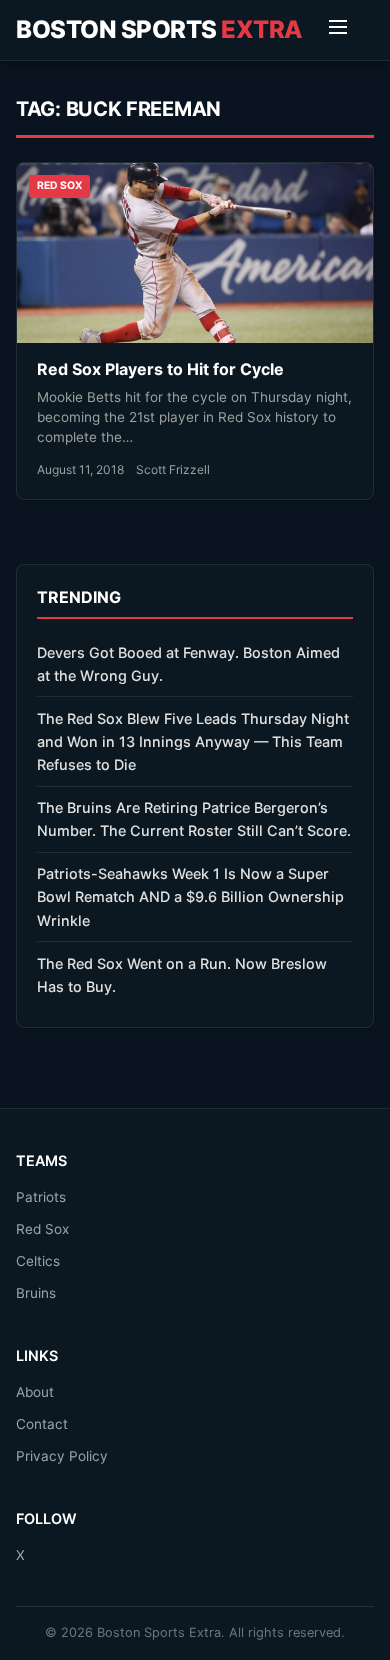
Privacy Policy (62, 1456)
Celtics (38, 1261)
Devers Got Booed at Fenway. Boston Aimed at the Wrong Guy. (188, 664)
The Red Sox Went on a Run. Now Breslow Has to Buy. (182, 975)
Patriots (41, 1197)
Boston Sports (159, 29)
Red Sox (42, 1229)
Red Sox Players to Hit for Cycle (160, 369)
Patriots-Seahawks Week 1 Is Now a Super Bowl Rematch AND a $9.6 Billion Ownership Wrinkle (190, 896)
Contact (42, 1424)
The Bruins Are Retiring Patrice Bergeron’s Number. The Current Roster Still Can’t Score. (194, 819)
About (35, 1392)
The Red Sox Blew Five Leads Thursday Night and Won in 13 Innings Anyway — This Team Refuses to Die (193, 741)
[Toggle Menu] (338, 30)
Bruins (36, 1293)
